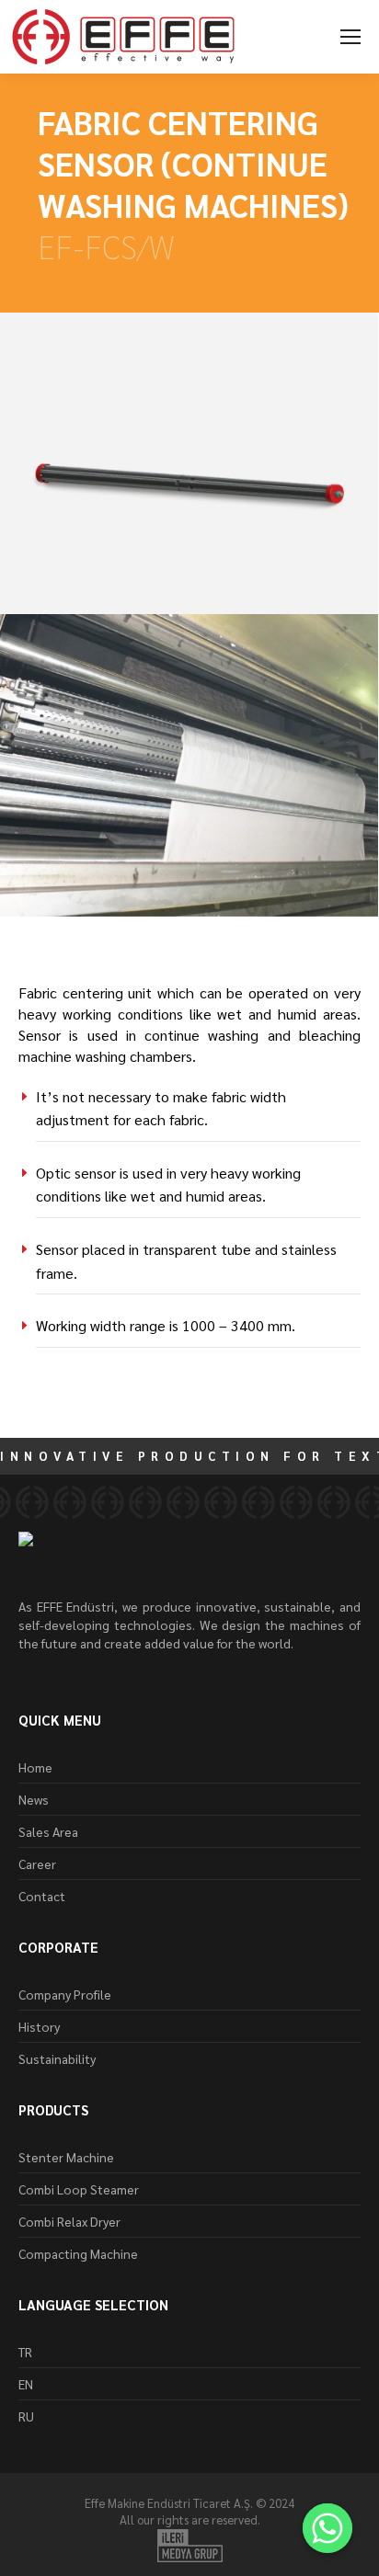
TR (25, 2352)
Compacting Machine (78, 2253)
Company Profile (65, 1994)
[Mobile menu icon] (350, 37)
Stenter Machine (66, 2157)
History (39, 2026)
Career (37, 1864)
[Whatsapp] (327, 2528)
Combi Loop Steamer (79, 2189)
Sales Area (48, 1831)
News (34, 1799)
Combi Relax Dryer (69, 2221)
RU (26, 2416)
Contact (42, 1896)
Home (35, 1767)
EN (26, 2384)
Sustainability (57, 2058)
